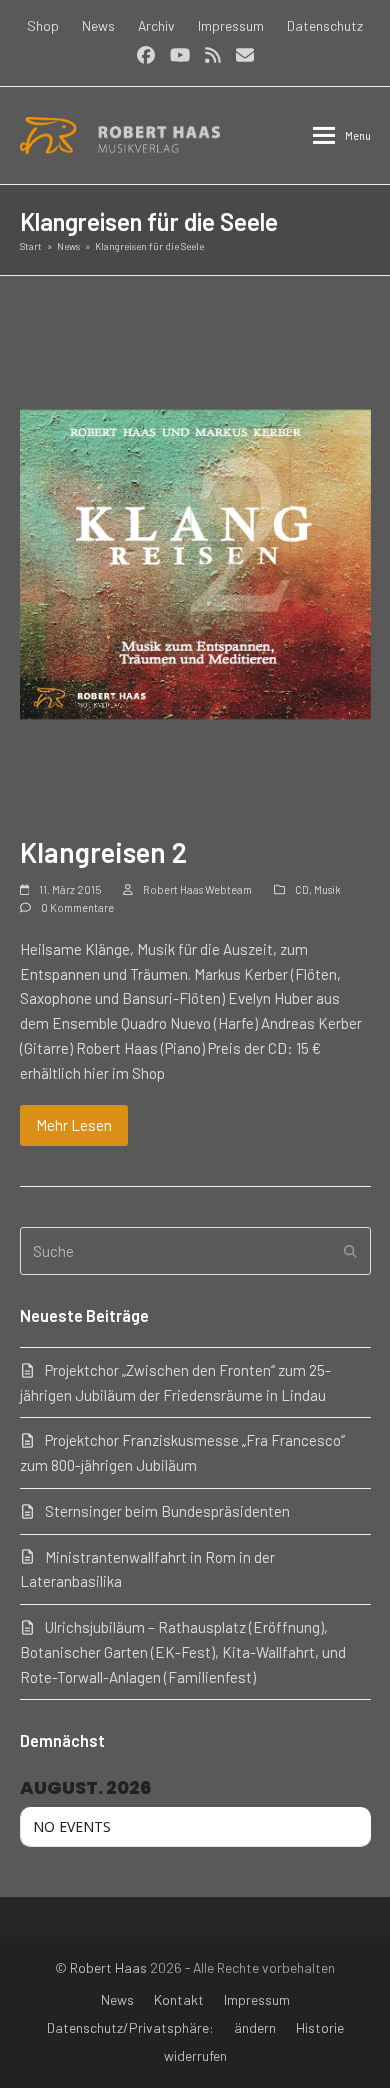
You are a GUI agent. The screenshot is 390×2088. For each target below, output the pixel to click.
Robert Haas (108, 1967)
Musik (327, 889)
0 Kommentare (77, 907)
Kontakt (179, 1999)
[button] (342, 136)
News (117, 1999)
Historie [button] (320, 2027)
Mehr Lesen (74, 1125)
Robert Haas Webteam (197, 889)
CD (302, 889)
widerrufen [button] (195, 2055)
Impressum (257, 1999)
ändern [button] (255, 2027)
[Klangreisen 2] (195, 562)
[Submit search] (350, 1251)
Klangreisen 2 (103, 852)
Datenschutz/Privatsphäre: (130, 2027)
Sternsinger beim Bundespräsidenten (167, 1511)
